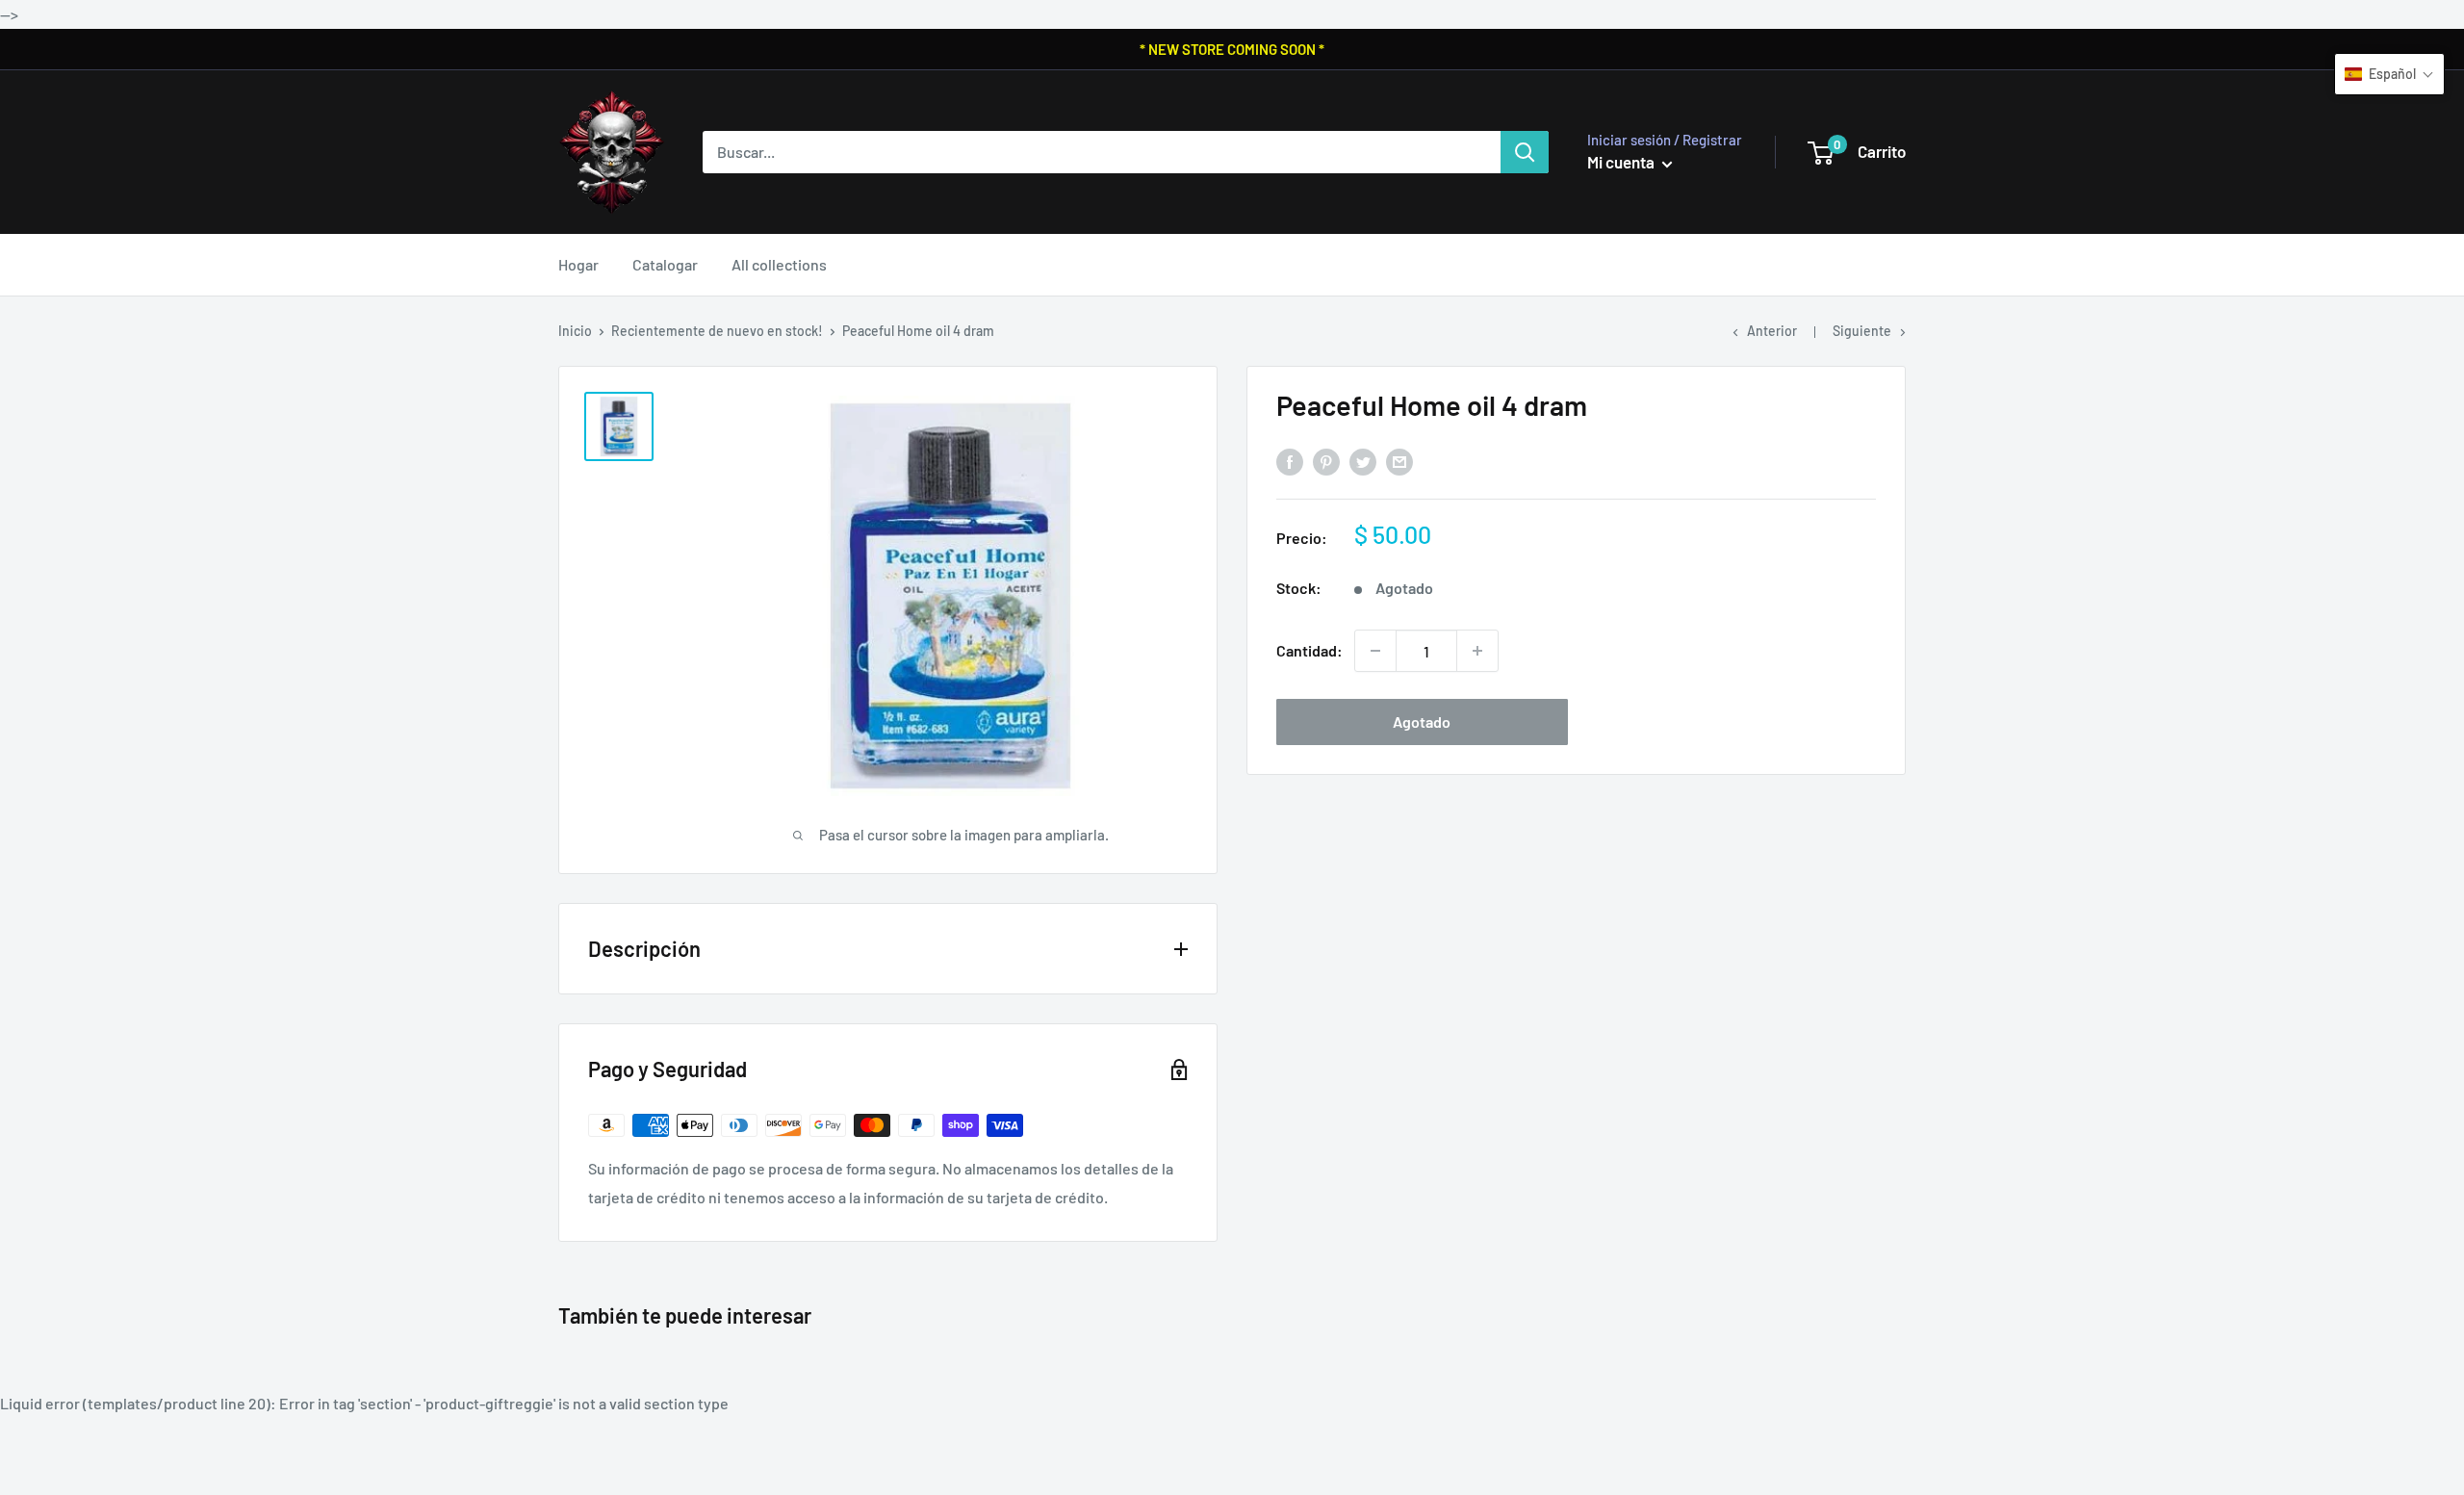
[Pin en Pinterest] (1326, 462)
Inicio (575, 331)
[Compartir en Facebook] (1290, 462)
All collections (779, 264)
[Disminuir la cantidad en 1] (1375, 651)
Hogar (578, 264)
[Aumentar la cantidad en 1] (1477, 651)
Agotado (1422, 722)
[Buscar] (1525, 152)
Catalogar (665, 264)
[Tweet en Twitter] (1363, 462)
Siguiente (1862, 331)
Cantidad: (1309, 650)
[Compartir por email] (1399, 462)
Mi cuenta (1622, 162)
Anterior (1772, 331)
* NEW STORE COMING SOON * (1232, 49)
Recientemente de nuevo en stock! (717, 331)
